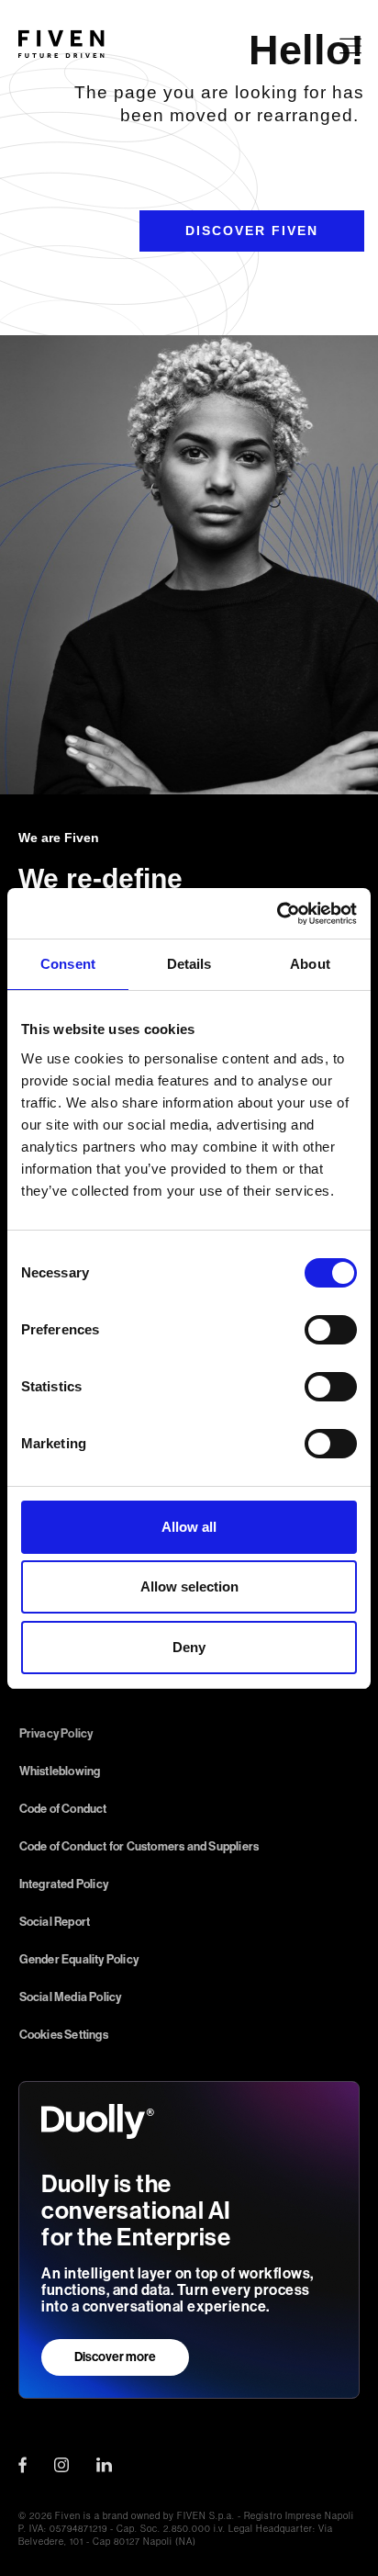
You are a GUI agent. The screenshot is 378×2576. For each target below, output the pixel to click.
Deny (189, 1647)
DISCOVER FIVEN (252, 231)
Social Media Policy (71, 1997)
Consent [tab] (68, 964)
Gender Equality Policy (79, 1959)
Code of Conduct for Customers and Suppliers (139, 1846)
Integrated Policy (64, 1884)
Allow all (189, 1527)
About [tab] (310, 964)
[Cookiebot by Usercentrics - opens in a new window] (277, 914)
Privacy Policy (56, 1733)
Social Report (55, 1922)
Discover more (115, 2357)
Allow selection (189, 1586)
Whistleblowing (60, 1771)
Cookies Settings (64, 2035)
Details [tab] (189, 964)
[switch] (331, 1330)
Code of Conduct (63, 1809)
